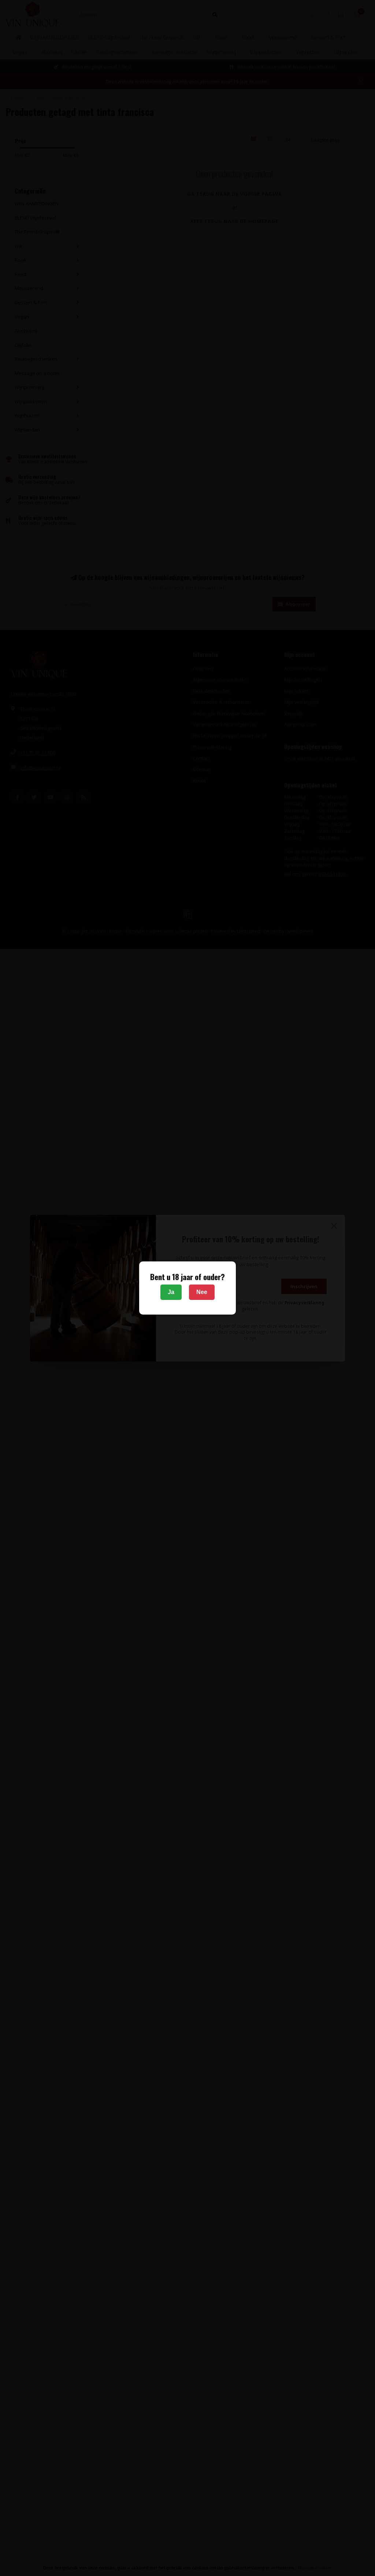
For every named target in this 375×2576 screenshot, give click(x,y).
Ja (171, 1292)
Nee (202, 1292)
